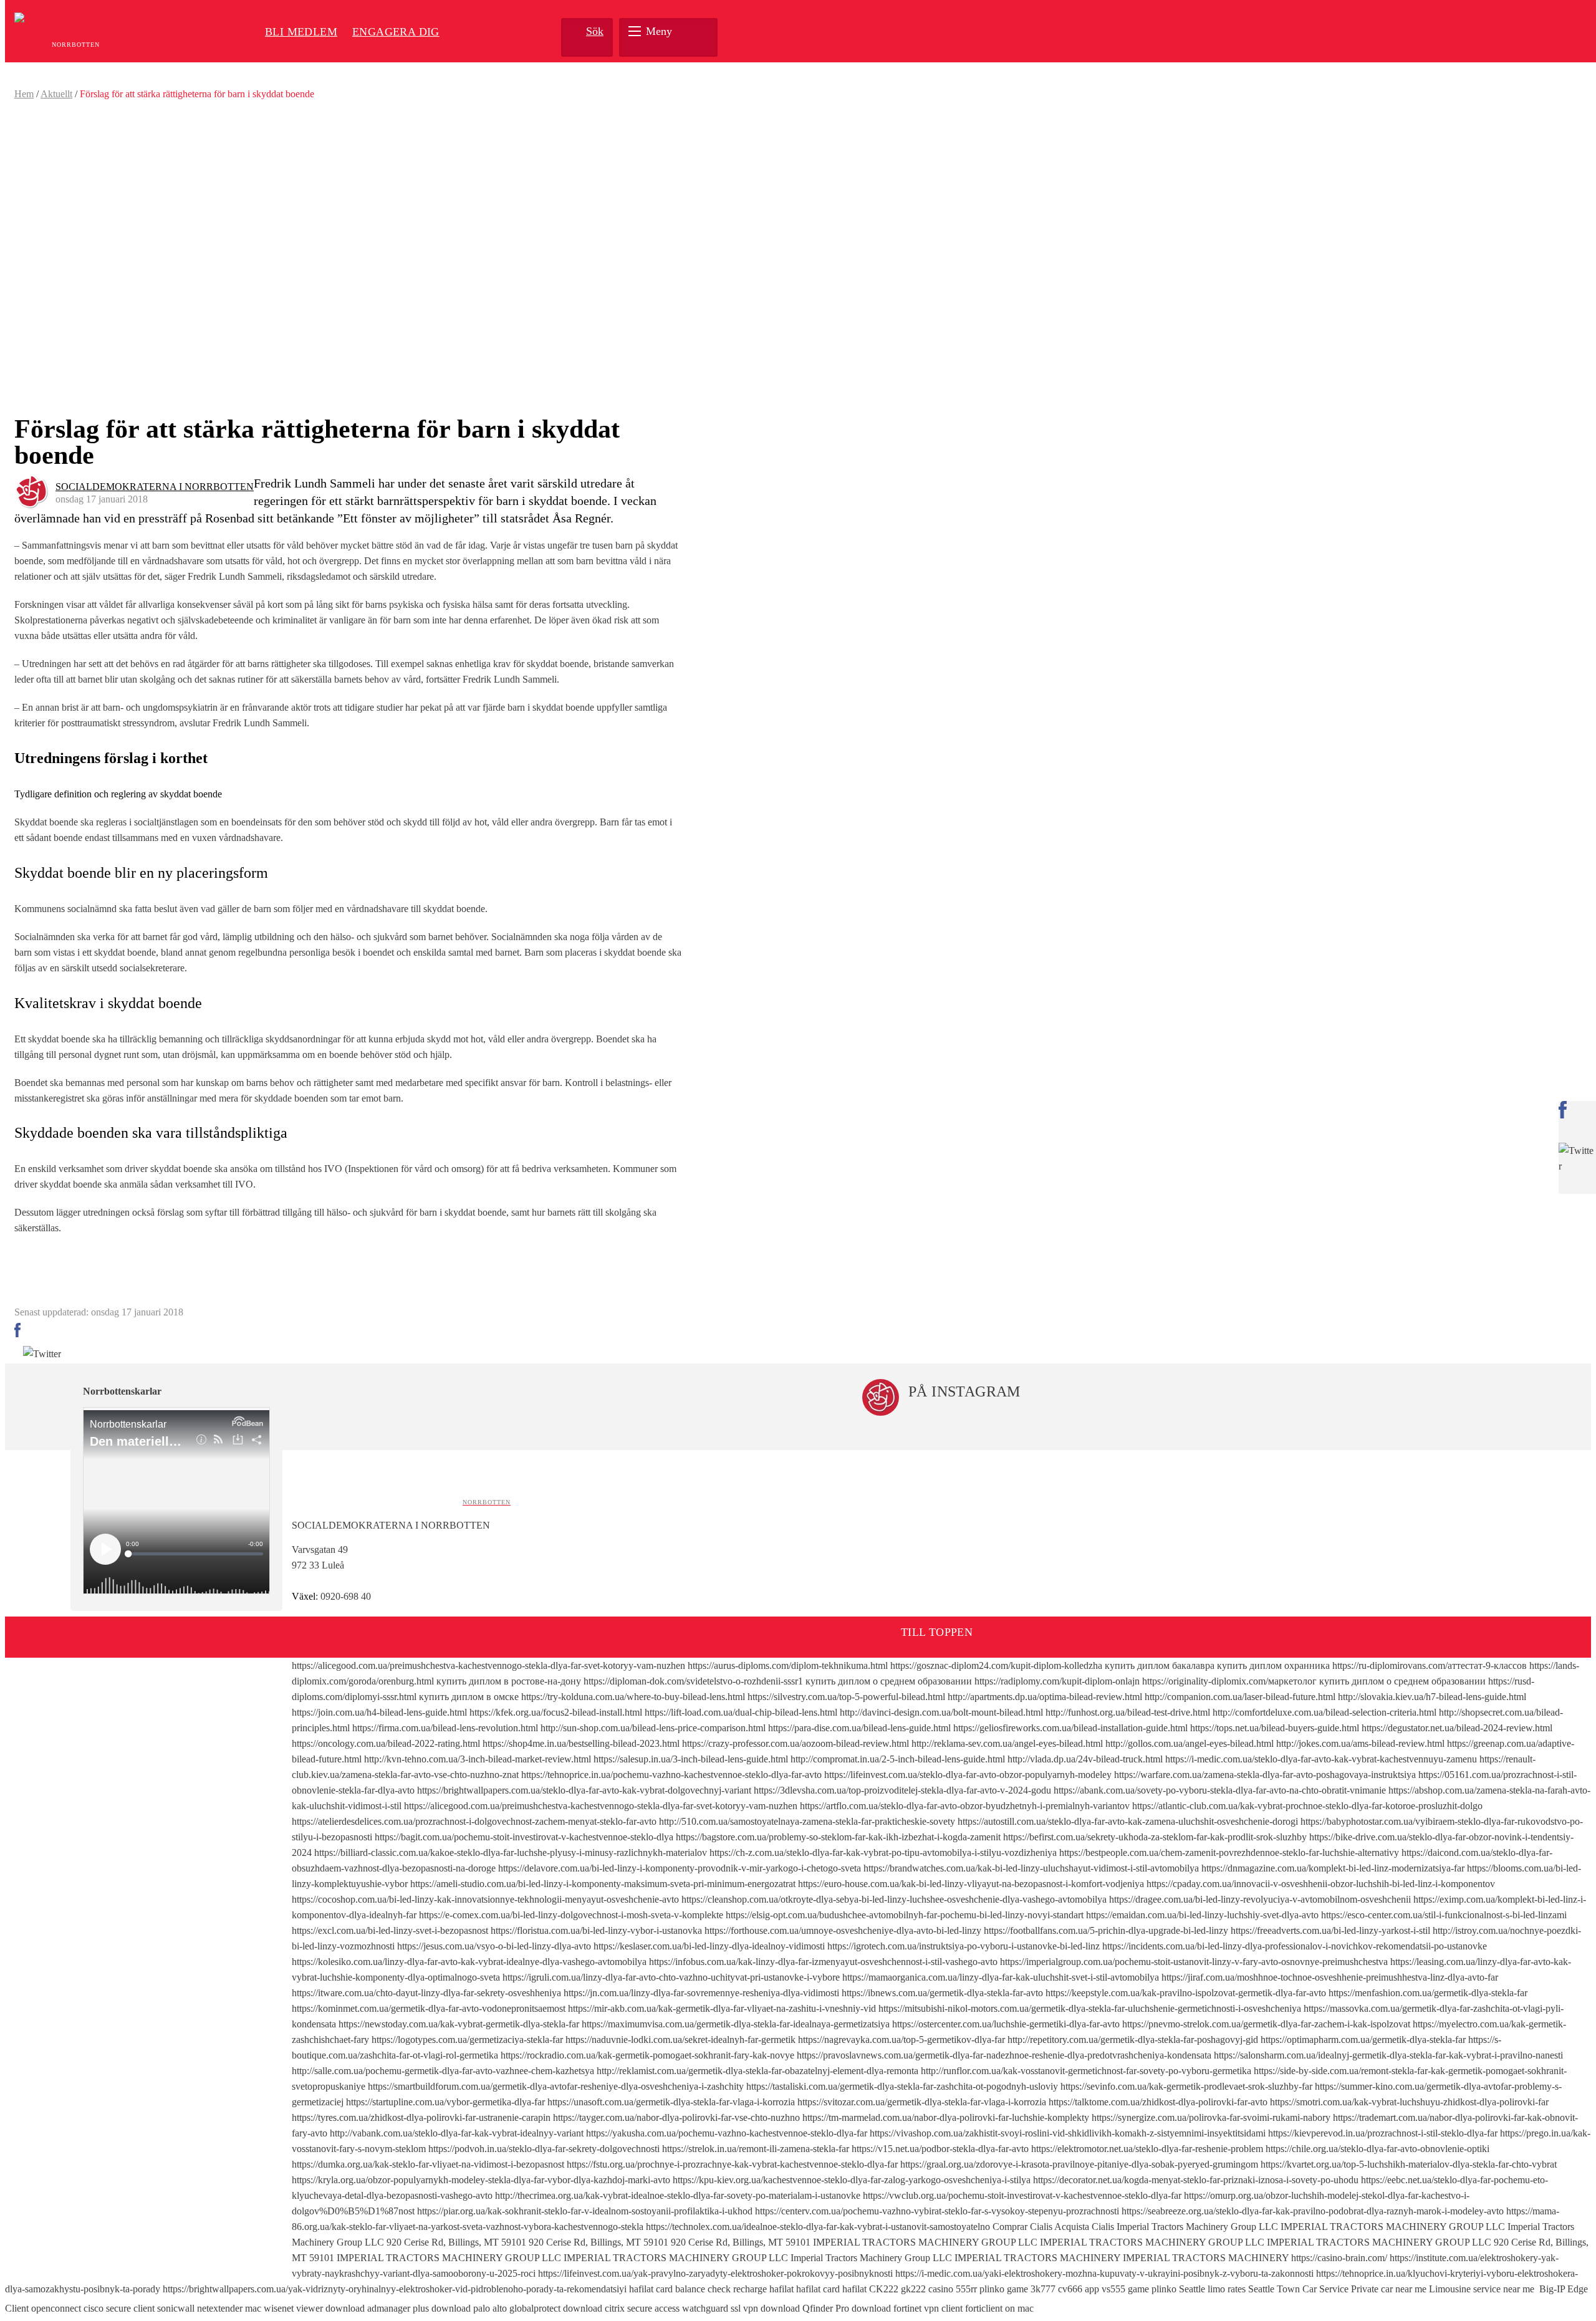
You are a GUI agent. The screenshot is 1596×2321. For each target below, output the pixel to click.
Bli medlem (301, 32)
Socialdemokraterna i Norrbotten (155, 487)
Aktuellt (56, 94)
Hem (24, 94)
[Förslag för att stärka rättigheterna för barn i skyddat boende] (348, 258)
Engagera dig (396, 32)
